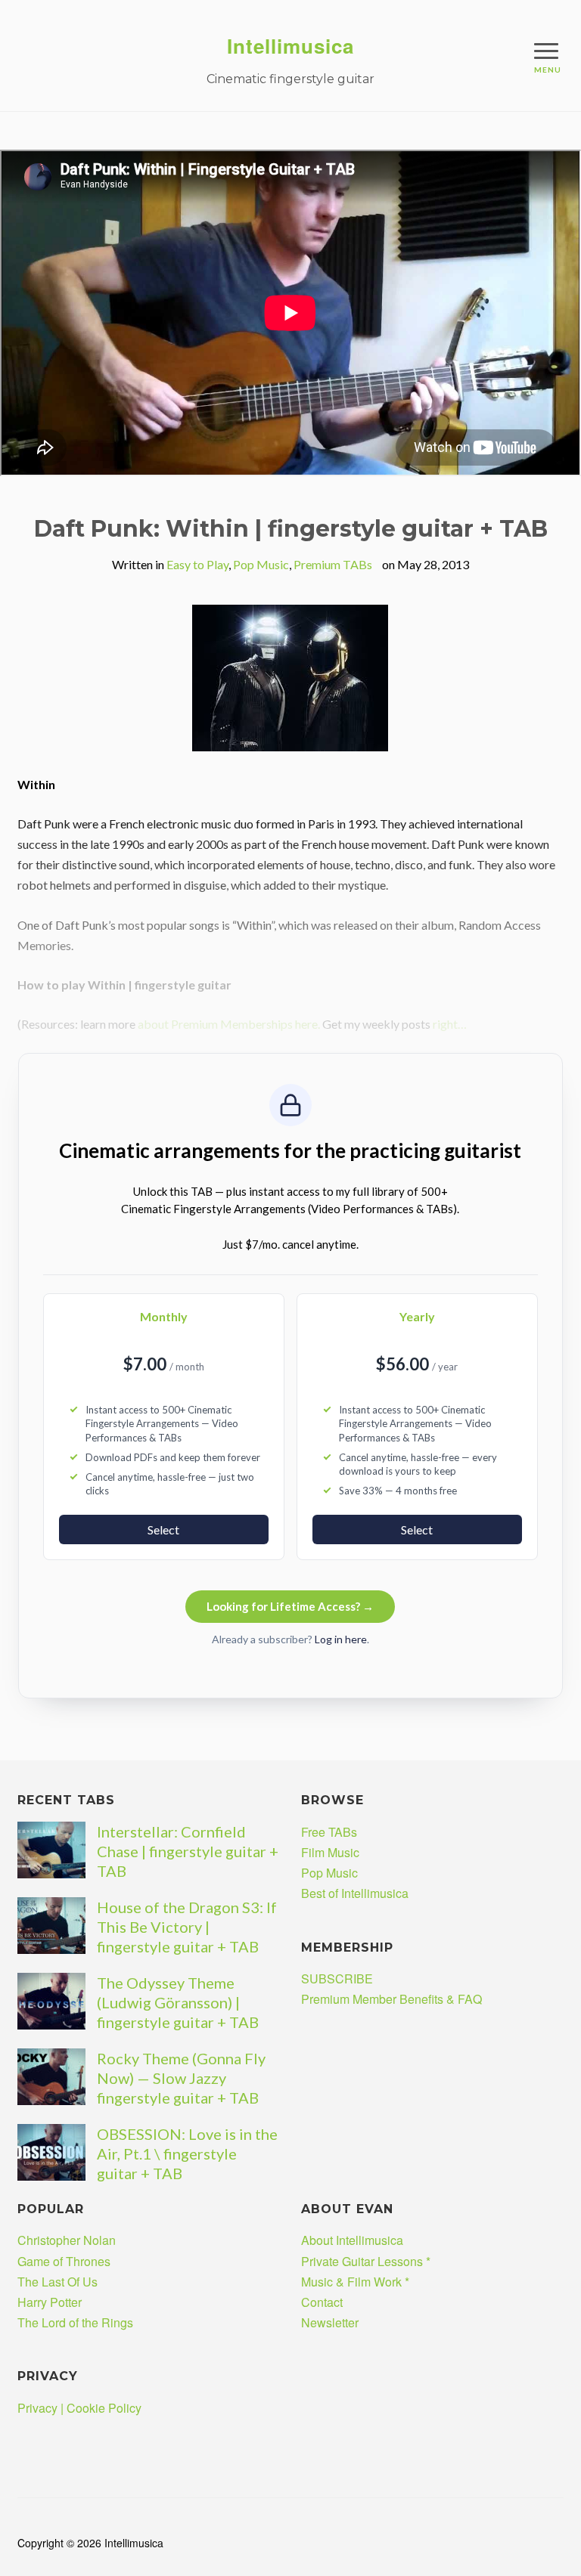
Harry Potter (50, 2302)
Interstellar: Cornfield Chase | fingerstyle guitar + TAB (188, 1851)
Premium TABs (333, 564)
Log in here (341, 1639)
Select (163, 1529)
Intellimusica (290, 46)
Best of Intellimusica (355, 1893)
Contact (322, 2302)
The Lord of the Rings (75, 2322)
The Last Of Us (57, 2282)
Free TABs (329, 1832)
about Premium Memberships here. (229, 1024)
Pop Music (261, 564)
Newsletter (330, 2322)
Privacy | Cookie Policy (79, 2408)
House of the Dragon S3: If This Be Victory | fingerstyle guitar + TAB (187, 1927)
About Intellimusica (352, 2240)
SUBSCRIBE (337, 1978)
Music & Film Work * (355, 2282)
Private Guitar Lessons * (366, 2261)
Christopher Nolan (67, 2240)
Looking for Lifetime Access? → (290, 1606)
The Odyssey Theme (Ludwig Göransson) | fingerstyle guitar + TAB (178, 2002)
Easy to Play (197, 564)
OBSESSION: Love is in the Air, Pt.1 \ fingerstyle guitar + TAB (187, 2153)
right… (450, 1024)
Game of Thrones (64, 2261)
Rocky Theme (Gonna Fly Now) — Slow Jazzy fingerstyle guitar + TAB (181, 2078)
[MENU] (546, 51)
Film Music (330, 1852)
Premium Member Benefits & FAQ (391, 1999)
